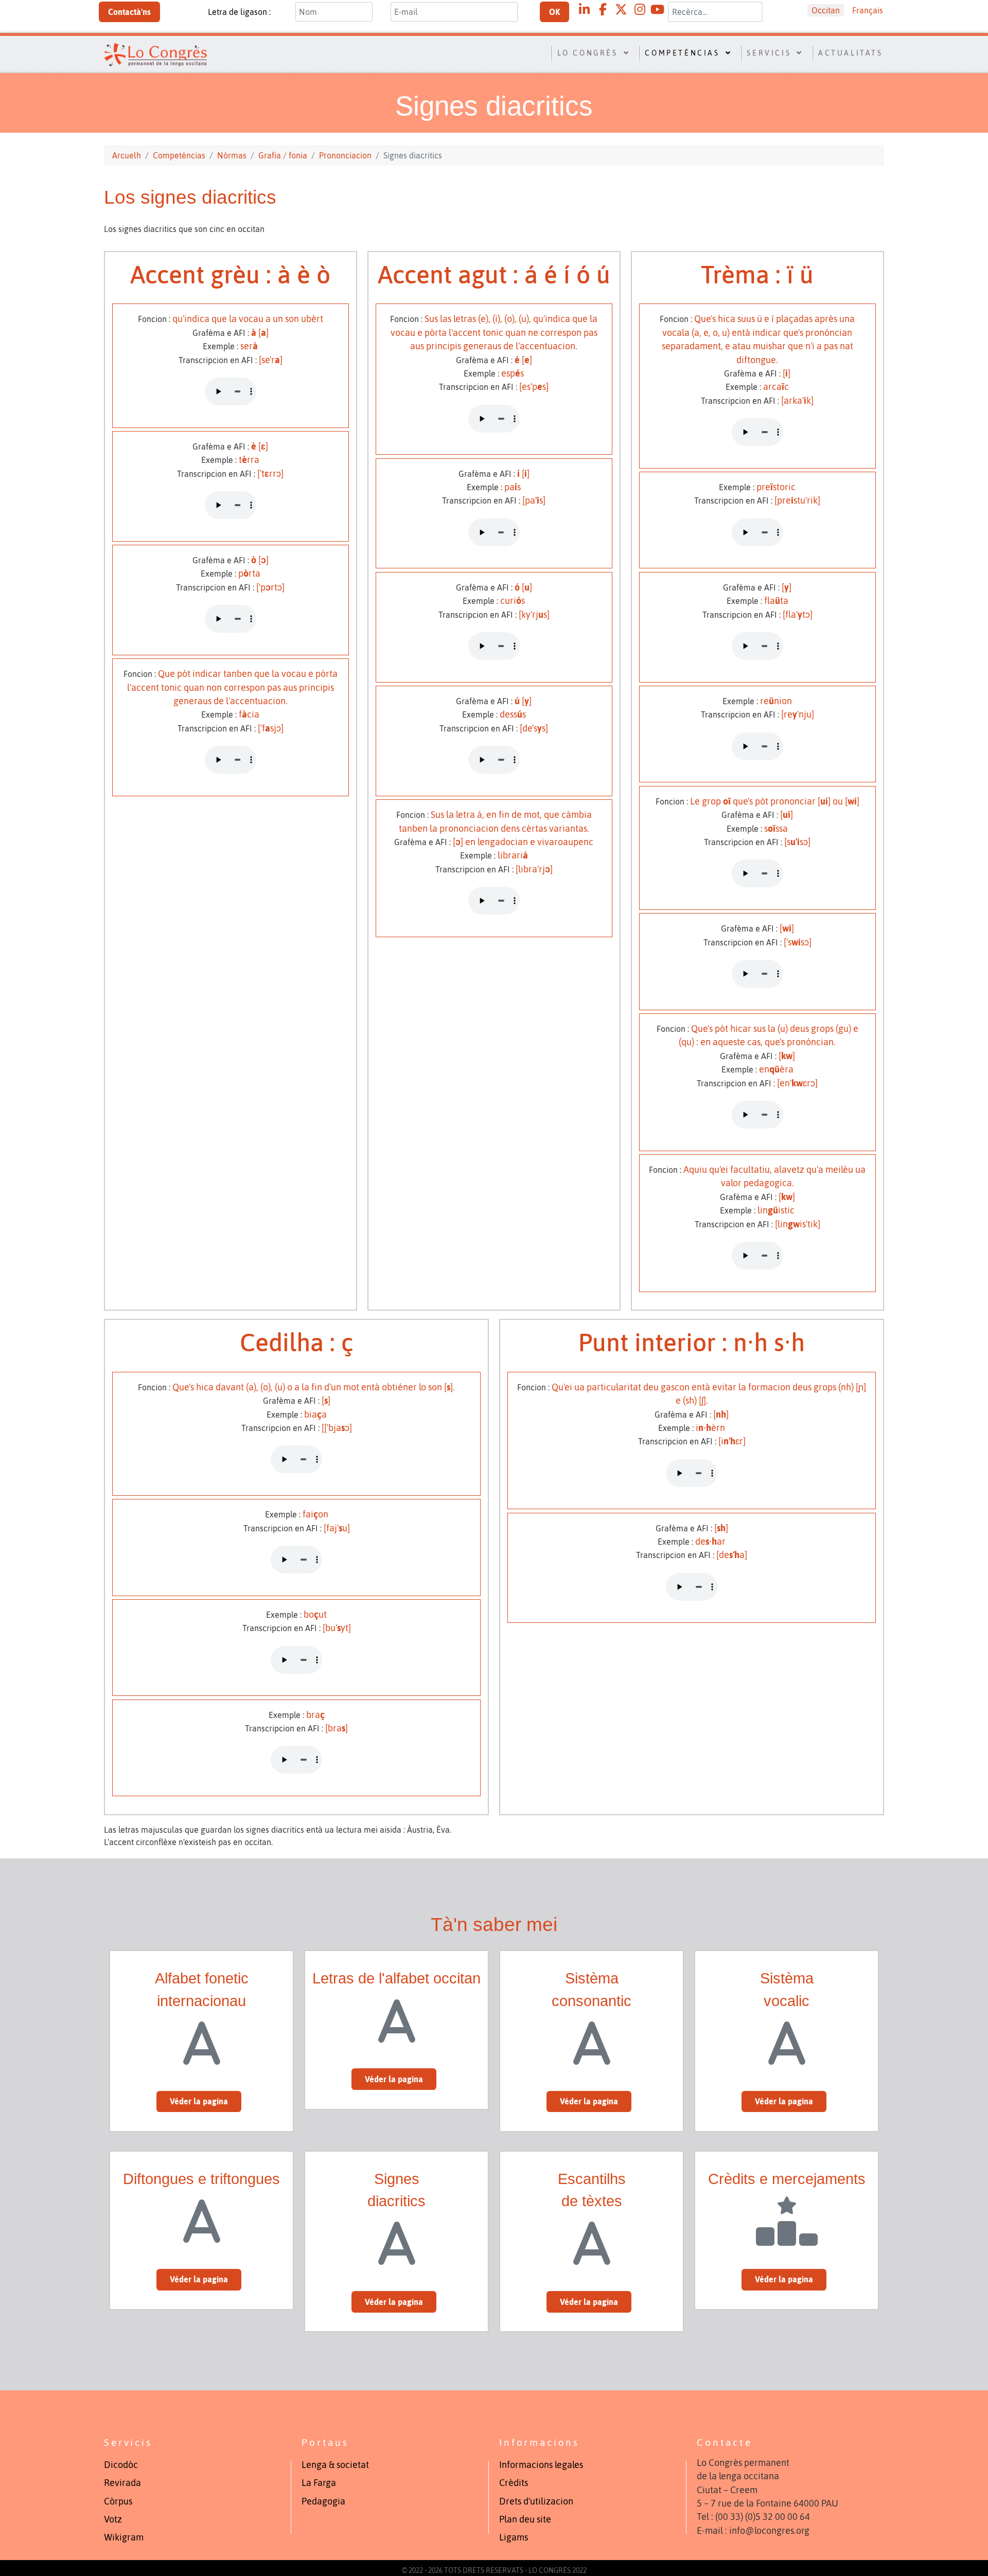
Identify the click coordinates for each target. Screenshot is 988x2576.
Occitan (826, 10)
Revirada (122, 2483)
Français (868, 10)
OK (554, 12)
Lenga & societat (335, 2465)
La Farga (319, 2483)
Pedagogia (323, 2501)
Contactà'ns (129, 12)
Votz (113, 2519)
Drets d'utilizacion (536, 2501)
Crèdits (514, 2483)
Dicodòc (121, 2465)
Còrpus (118, 2501)
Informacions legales (541, 2465)
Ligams (514, 2537)
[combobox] (715, 12)
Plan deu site (525, 2519)
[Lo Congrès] (158, 53)
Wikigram (124, 2537)
